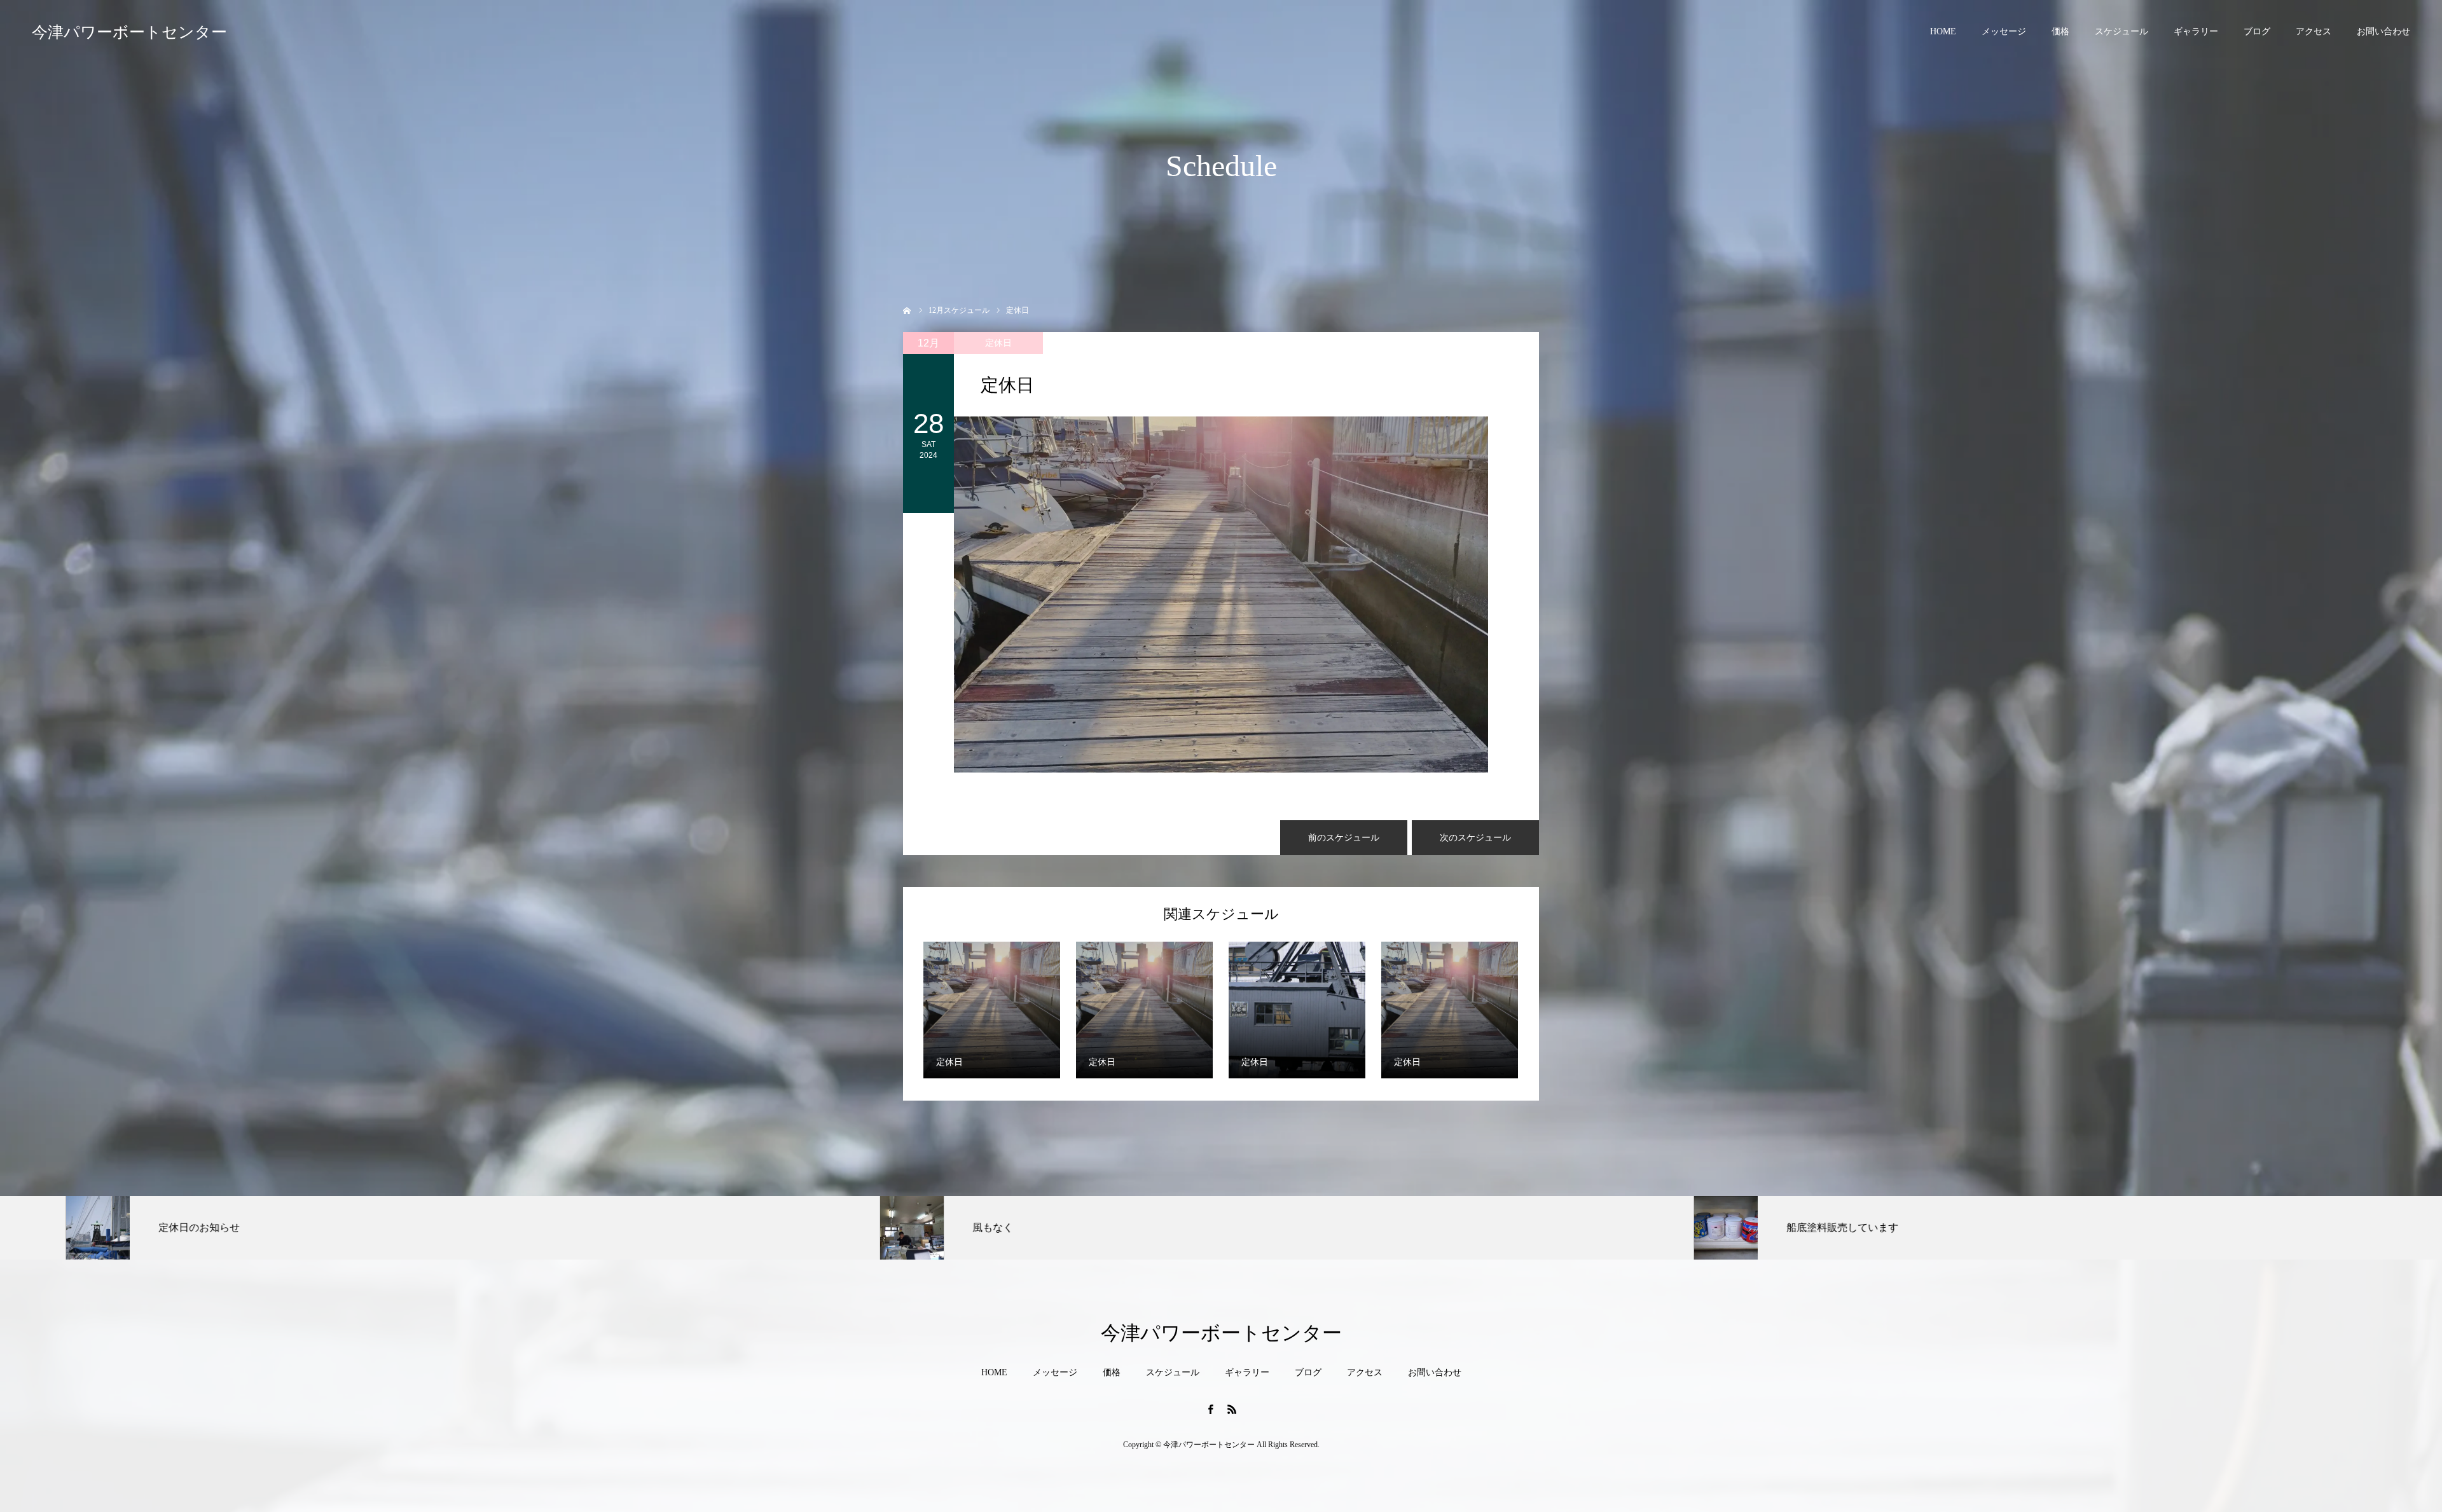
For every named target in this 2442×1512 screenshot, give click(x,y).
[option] (407, 1228)
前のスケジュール (1344, 838)
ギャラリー (2196, 31)
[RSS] (1232, 1409)
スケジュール (2121, 31)
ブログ (2257, 31)
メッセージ (2004, 31)
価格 (2060, 31)
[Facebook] (1210, 1409)
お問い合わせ (2383, 31)
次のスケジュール (1475, 838)
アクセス (2314, 31)
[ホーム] (907, 309)
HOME (1943, 31)
